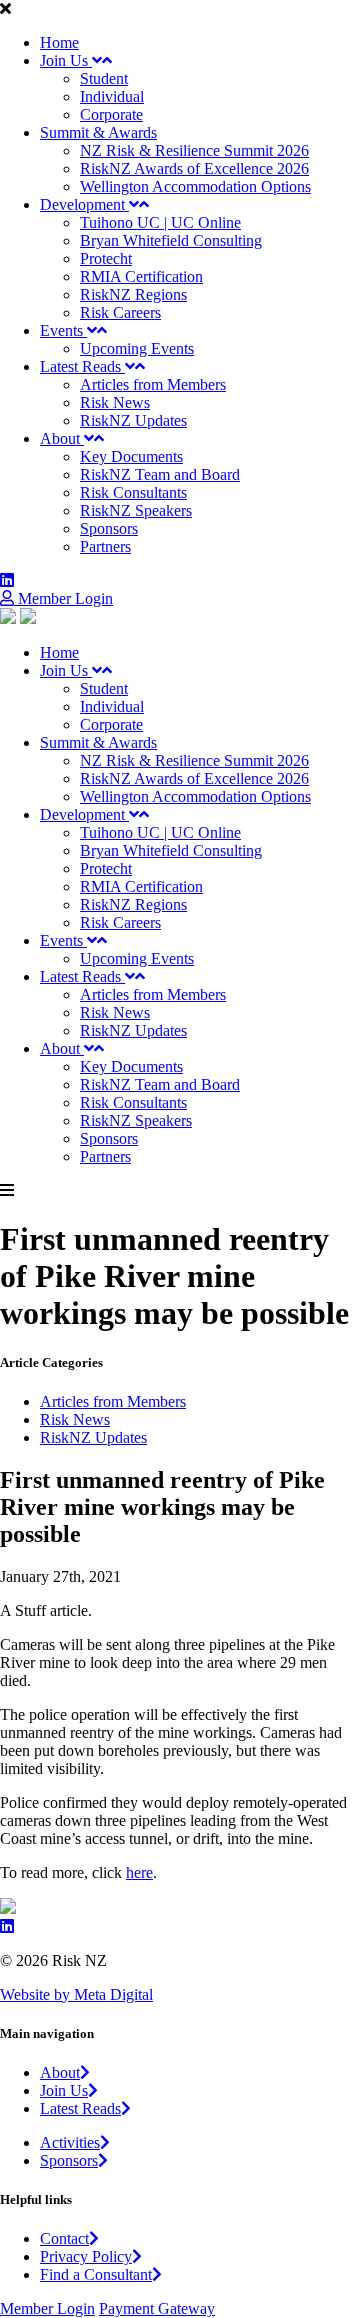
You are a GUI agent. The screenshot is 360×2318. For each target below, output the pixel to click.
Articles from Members (153, 384)
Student (104, 78)
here (139, 1872)
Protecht (106, 258)
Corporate (111, 114)
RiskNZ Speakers (136, 510)
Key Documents (131, 456)
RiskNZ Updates (133, 420)
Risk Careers (120, 312)
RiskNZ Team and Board (160, 474)
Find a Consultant (96, 2274)
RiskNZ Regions (133, 294)
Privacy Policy (86, 2256)
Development (84, 204)
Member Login (63, 598)
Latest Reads (82, 366)
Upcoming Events (137, 348)
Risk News (115, 402)
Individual (112, 96)
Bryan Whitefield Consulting (171, 240)
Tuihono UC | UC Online (160, 222)
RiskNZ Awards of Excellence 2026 (194, 168)
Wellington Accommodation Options (195, 186)
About (62, 438)
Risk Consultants (133, 492)
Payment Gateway (157, 2308)
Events (63, 330)
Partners (105, 546)
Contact (64, 2238)
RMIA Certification (141, 276)
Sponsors (109, 528)
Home (59, 42)
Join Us (66, 60)
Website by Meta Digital (76, 1994)
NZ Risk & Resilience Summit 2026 (194, 150)
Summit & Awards (98, 132)
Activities (70, 2142)
